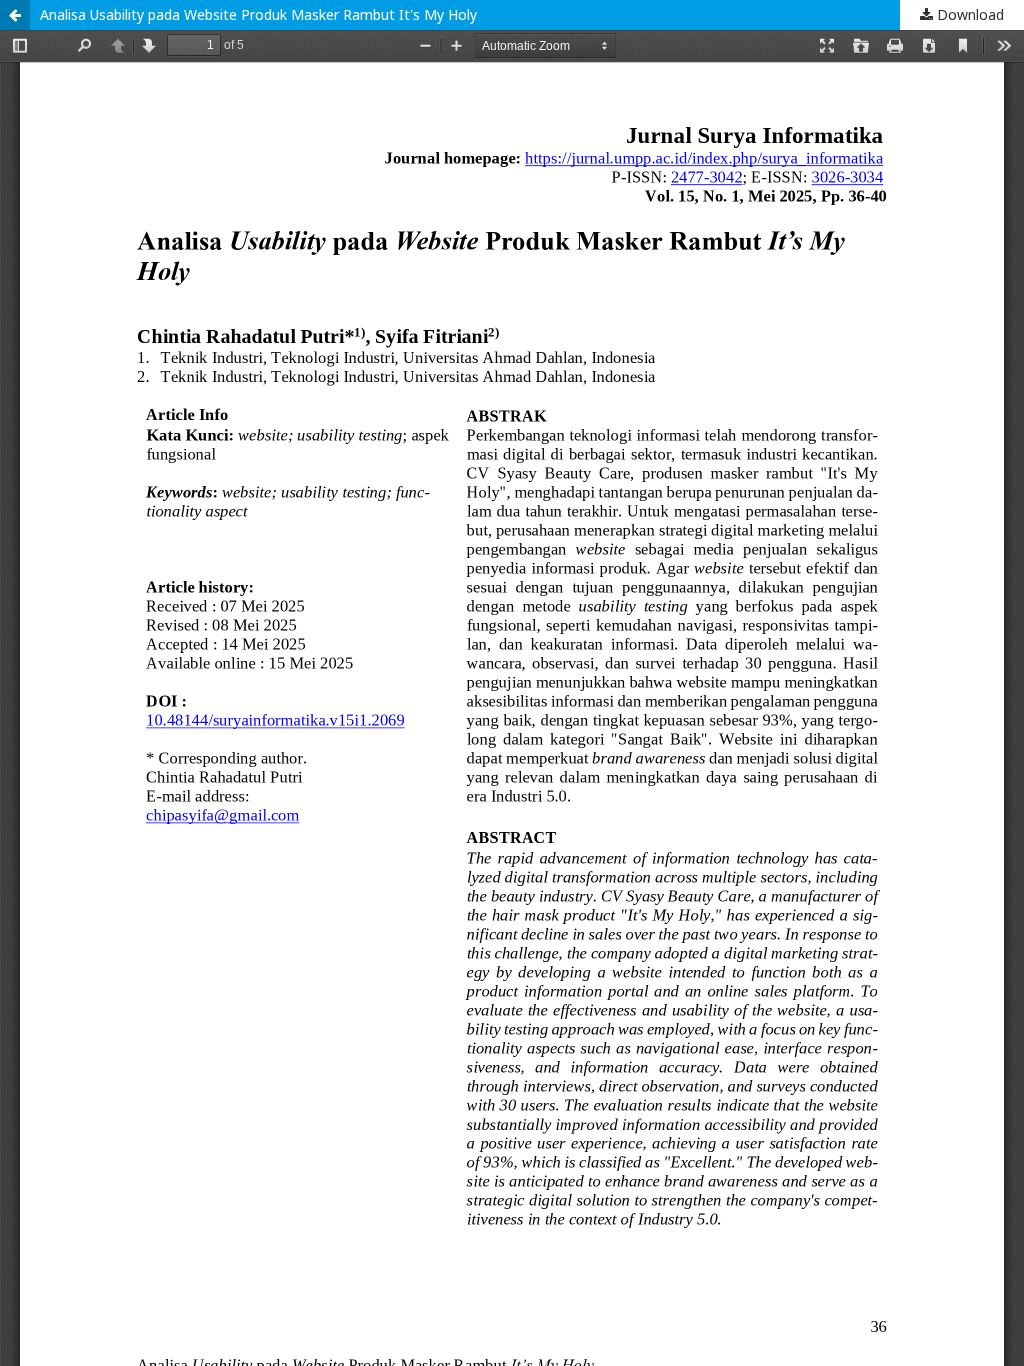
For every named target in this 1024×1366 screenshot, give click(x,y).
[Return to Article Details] (15, 15)
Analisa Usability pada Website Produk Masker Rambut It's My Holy (258, 14)
